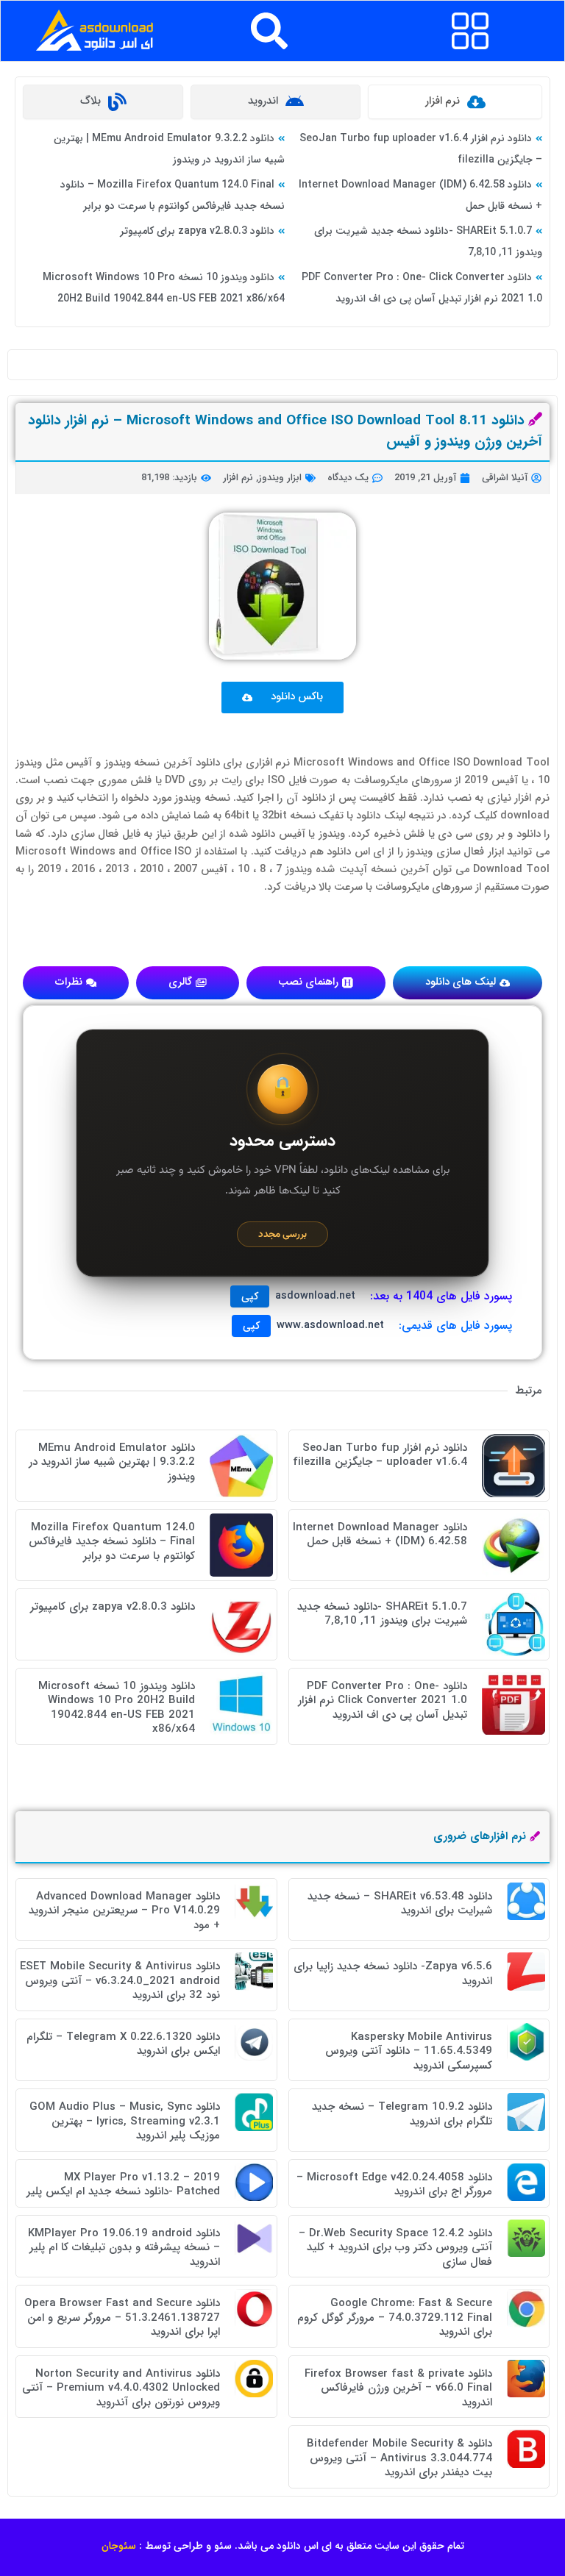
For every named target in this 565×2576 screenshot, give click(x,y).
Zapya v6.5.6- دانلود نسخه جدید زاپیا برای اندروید (393, 1974)
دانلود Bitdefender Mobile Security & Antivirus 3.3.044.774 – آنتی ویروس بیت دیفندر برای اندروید (399, 2458)
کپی (250, 1296)
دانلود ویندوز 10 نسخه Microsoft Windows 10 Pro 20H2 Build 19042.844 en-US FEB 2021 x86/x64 (117, 1708)
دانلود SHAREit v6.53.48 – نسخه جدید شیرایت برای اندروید (400, 1904)
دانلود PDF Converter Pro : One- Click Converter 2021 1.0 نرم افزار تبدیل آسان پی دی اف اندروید (383, 1701)
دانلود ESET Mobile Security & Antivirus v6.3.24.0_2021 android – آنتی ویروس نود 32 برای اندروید (120, 1981)
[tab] (455, 102)
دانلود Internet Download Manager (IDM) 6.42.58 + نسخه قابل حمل (380, 1535)
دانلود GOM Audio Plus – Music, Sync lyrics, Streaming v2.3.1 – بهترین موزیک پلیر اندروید (125, 2121)
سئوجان (119, 2546)
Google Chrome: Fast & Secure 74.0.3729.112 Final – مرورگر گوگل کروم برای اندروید (395, 2318)
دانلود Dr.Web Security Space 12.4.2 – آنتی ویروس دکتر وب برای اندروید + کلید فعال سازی (395, 2248)
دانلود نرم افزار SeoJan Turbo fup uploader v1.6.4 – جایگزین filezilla (380, 1455)
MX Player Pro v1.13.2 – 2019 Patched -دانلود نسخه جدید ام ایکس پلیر (123, 2185)
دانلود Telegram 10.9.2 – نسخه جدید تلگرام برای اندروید (402, 2114)
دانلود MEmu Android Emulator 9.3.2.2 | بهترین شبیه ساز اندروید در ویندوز (112, 1462)
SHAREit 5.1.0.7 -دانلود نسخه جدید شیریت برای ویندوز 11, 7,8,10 (382, 1614)
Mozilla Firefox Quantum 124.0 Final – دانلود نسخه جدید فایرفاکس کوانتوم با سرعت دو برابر (112, 1542)
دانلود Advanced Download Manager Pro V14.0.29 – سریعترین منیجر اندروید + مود (124, 1911)
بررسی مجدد (282, 1234)
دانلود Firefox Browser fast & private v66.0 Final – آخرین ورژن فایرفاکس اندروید (398, 2388)
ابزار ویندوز (280, 478)
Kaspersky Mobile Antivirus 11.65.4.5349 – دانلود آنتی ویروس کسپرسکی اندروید (409, 2051)
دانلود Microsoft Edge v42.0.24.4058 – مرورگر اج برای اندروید (394, 2185)
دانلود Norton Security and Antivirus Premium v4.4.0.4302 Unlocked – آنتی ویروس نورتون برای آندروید (121, 2388)
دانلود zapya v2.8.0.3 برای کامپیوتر (197, 231)
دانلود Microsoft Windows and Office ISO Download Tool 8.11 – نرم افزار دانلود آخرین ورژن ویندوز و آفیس (285, 431)
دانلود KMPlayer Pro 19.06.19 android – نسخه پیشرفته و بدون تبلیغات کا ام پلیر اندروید (124, 2248)
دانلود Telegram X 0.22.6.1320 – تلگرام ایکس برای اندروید (123, 2044)
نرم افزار (238, 478)
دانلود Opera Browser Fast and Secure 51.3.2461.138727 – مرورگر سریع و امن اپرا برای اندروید (122, 2318)
